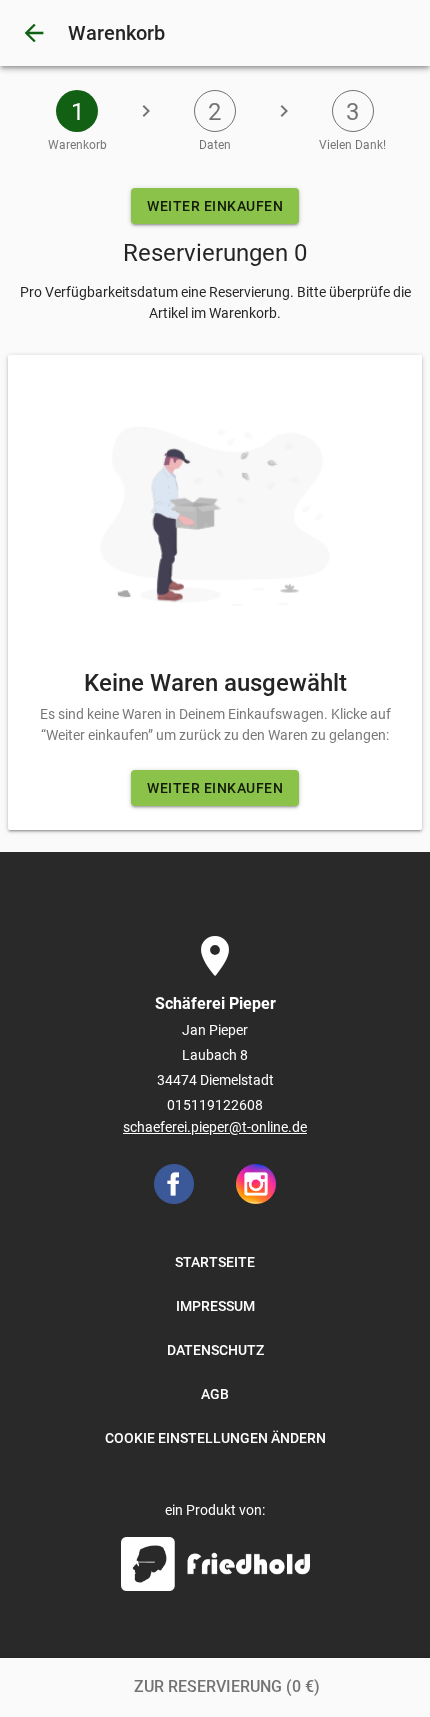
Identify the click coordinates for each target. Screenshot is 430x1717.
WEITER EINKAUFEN (215, 206)
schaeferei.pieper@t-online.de (215, 1127)
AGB (215, 1394)
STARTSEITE (215, 1262)
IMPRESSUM (215, 1306)
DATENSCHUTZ (215, 1350)
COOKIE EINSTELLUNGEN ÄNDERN (215, 1438)
